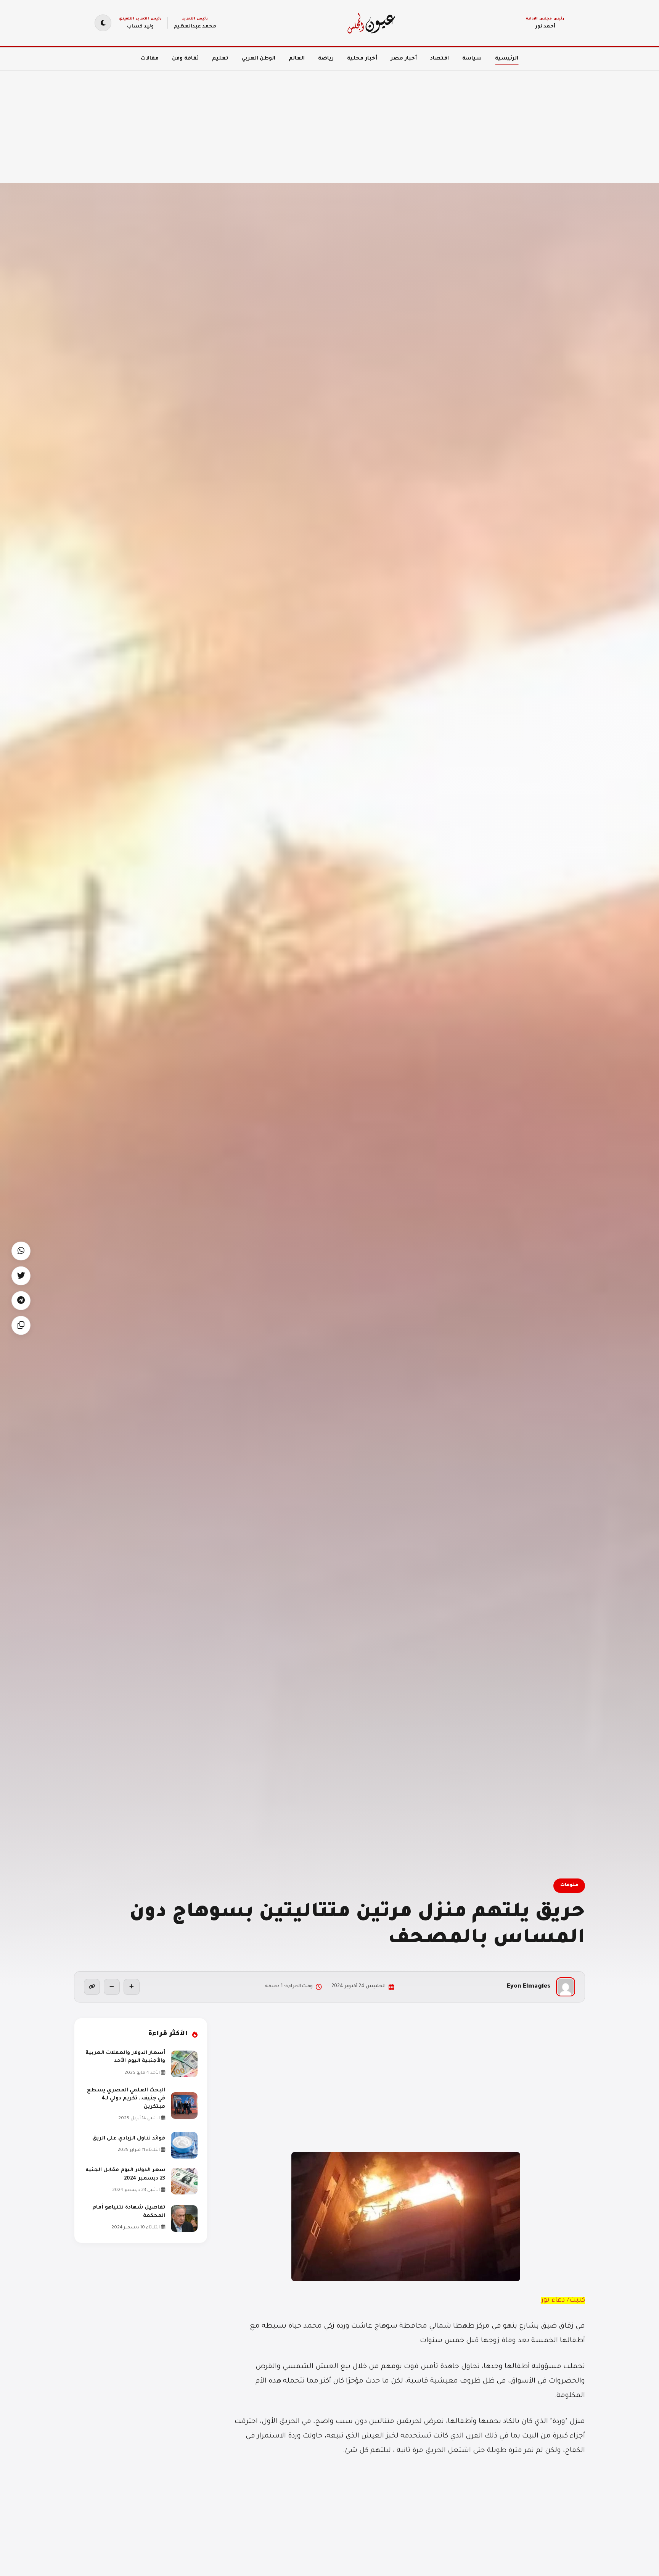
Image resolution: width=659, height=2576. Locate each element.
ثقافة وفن (185, 59)
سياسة (472, 59)
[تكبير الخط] (132, 1987)
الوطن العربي (258, 59)
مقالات (150, 59)
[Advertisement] (430, 122)
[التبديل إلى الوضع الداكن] (103, 23)
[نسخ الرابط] (92, 1987)
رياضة (326, 59)
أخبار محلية (362, 59)
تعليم (220, 59)
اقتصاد (440, 59)
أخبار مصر (404, 59)
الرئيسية (507, 59)
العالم (297, 59)
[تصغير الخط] (112, 1987)
